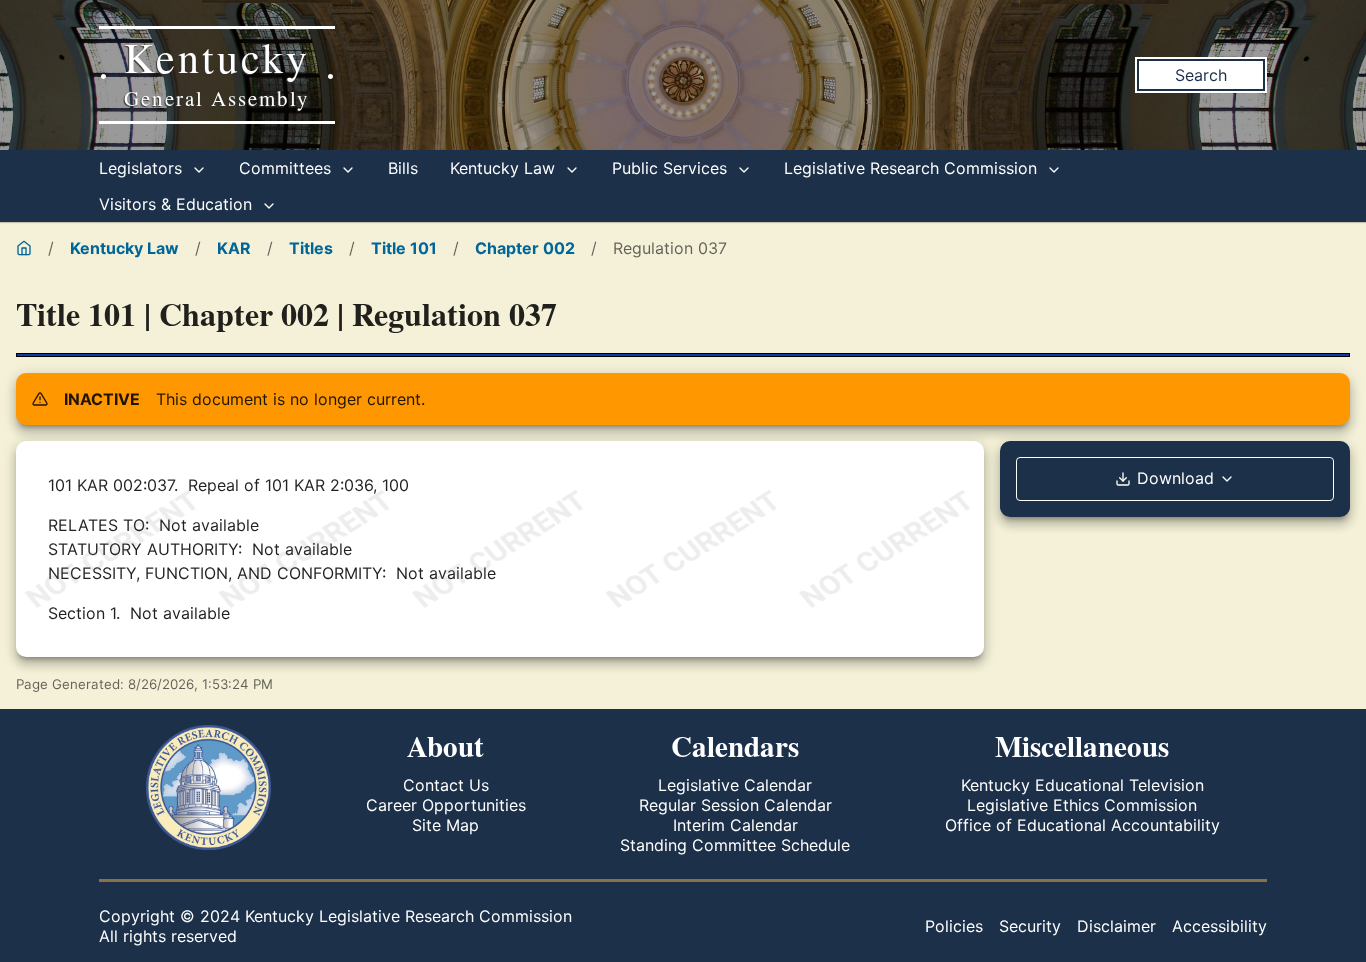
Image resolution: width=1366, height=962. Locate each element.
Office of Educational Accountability (1082, 825)
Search (1201, 75)
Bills (403, 168)
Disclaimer (1116, 926)
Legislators (143, 168)
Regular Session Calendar (735, 805)
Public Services (672, 168)
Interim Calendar (735, 825)
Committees (287, 168)
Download (1175, 478)
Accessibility (1219, 926)
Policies (954, 926)
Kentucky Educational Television (1082, 785)
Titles (311, 248)
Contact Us (446, 785)
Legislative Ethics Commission (1082, 805)
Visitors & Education (178, 204)
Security (1030, 926)
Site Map (445, 825)
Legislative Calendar (735, 785)
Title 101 (404, 248)
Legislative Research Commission (913, 168)
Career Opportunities (446, 805)
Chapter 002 (525, 248)
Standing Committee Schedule (735, 845)
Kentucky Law (505, 168)
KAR (234, 248)
